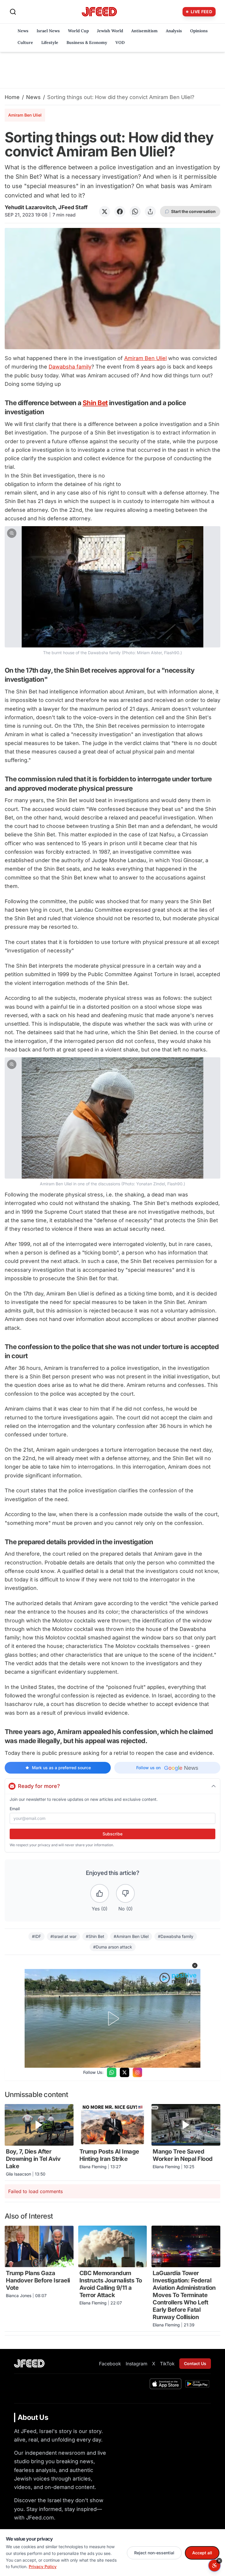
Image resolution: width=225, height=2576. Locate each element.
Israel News (48, 31)
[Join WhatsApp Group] (112, 2072)
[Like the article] (100, 1893)
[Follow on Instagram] (137, 2072)
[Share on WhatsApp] (135, 212)
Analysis (174, 31)
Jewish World (110, 31)
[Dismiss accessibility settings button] (219, 2561)
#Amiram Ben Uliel (131, 1936)
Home (12, 97)
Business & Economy (87, 42)
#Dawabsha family (176, 1936)
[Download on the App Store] (166, 2384)
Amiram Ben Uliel (145, 358)
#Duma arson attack (113, 1947)
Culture (25, 42)
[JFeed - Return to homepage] (29, 2363)
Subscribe (112, 1834)
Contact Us (195, 2363)
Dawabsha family (70, 367)
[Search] (13, 12)
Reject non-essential (154, 2553)
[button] (112, 591)
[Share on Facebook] (120, 212)
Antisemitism (144, 31)
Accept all (202, 2553)
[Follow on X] (125, 2072)
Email (15, 1809)
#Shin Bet (95, 1936)
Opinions (199, 31)
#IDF (36, 1936)
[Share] (150, 212)
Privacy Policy (43, 2566)
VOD (120, 42)
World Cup (78, 31)
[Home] (99, 12)
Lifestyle (50, 42)
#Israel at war (63, 1936)
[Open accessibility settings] (214, 2565)
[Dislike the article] (125, 1893)
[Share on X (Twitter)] (105, 212)
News (23, 31)
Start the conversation (193, 211)
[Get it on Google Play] (197, 2384)
